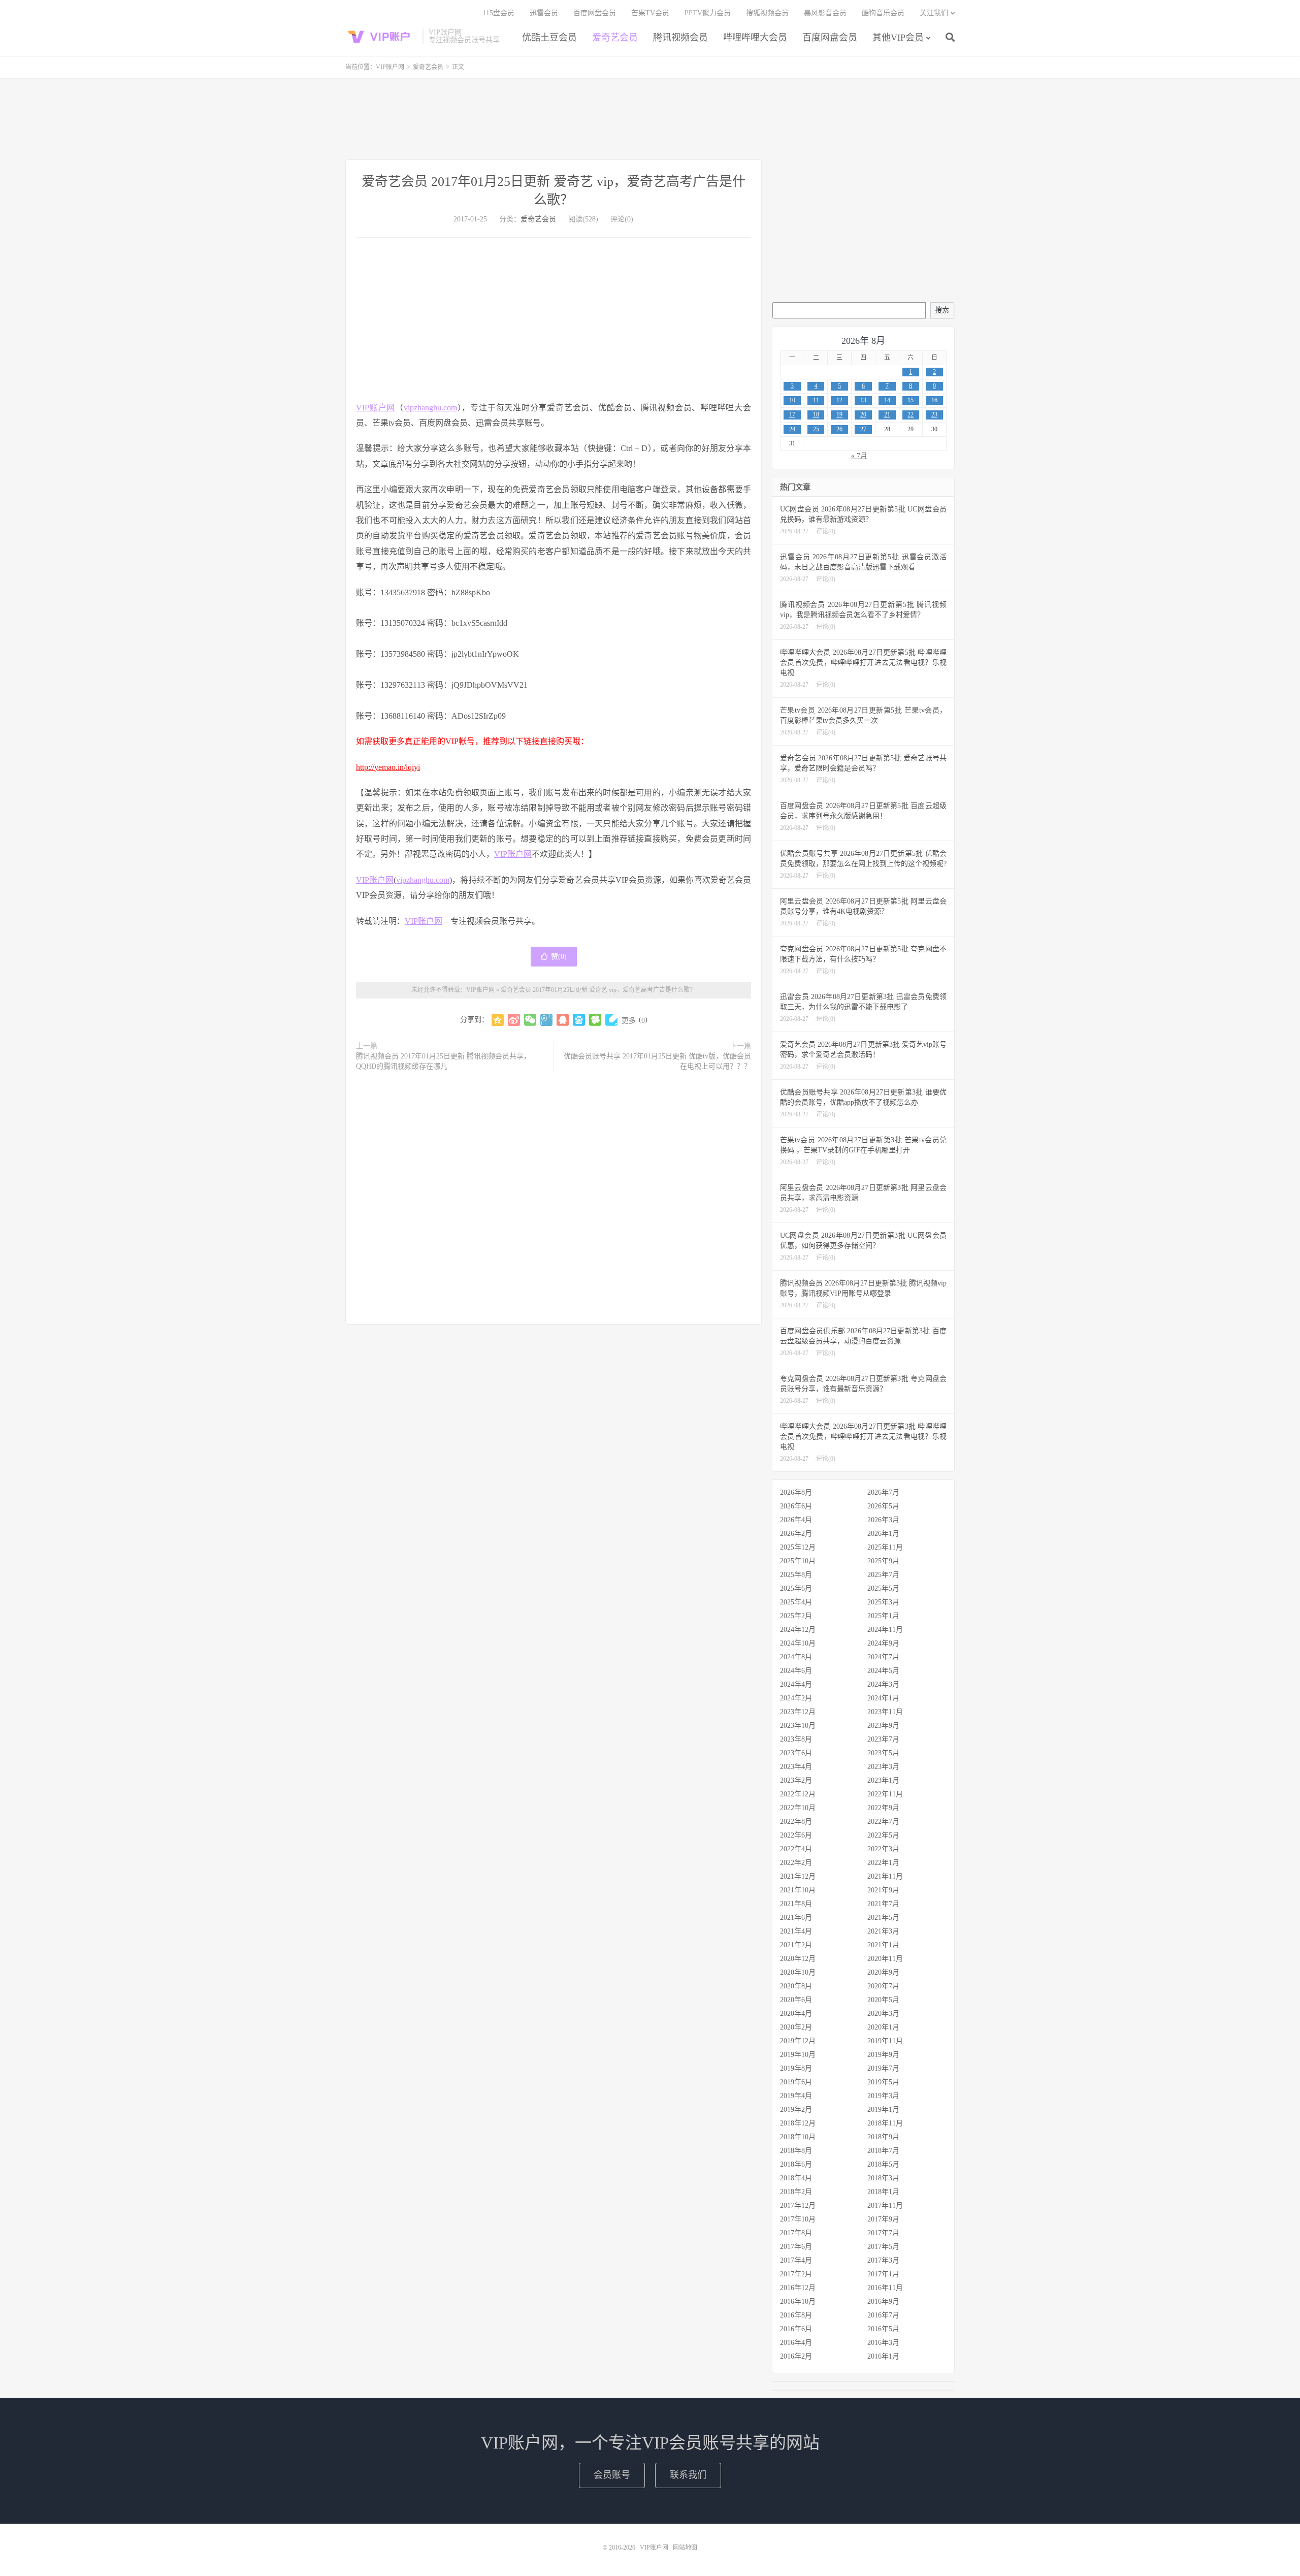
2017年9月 (883, 2219)
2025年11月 (885, 1547)
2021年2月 (796, 1945)
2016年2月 (796, 2356)
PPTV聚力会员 (708, 13)
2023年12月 (798, 1712)
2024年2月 (796, 1698)
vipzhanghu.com (430, 408)
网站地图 (685, 2548)
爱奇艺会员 (615, 38)
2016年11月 (885, 2288)
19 (839, 414)
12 (839, 400)
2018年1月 (883, 2192)
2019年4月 (796, 2096)
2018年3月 (883, 2178)
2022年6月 (796, 1835)
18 (816, 414)
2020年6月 (796, 2000)
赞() (559, 957)
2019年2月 (796, 2110)
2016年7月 (883, 2315)
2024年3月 (883, 1684)
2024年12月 (798, 1630)
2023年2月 (796, 1780)
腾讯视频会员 (680, 38)
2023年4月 (796, 1767)
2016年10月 (798, 2301)
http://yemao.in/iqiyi (388, 767)
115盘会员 (498, 13)
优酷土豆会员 (549, 38)
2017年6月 (796, 2247)
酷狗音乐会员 (883, 13)
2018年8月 (796, 2151)
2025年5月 (883, 1588)
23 (934, 414)
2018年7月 (883, 2151)
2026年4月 (796, 1520)
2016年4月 (796, 2343)
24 (792, 429)
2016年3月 (883, 2343)
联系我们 (688, 2475)
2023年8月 (796, 1739)
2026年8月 (796, 1492)
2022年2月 (796, 1863)
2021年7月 (883, 1904)
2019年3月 (883, 2096)
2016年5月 (883, 2329)
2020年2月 (796, 2027)
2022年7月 (883, 1822)
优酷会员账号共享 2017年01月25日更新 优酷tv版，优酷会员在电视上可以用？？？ (657, 1061)
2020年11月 (885, 1959)
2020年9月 (883, 1972)
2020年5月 (883, 2000)
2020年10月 (798, 1972)
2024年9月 (883, 1643)
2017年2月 (796, 2274)
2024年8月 (796, 1657)
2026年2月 (796, 1534)
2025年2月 (796, 1616)
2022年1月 (883, 1863)
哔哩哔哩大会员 (755, 38)
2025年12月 (798, 1547)
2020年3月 (883, 2014)
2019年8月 (796, 2068)
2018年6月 (796, 2164)
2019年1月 (883, 2110)
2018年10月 (798, 2137)
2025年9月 (883, 1561)
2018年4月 (796, 2178)
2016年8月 (796, 2315)
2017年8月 (796, 2233)
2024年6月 (796, 1671)
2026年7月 (883, 1492)
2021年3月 (883, 1931)
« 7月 (859, 456)
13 (863, 400)
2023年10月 (798, 1726)
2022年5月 (883, 1835)
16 (934, 400)
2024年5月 (883, 1671)
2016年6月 (796, 2329)
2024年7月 (883, 1657)
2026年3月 (883, 1520)
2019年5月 (883, 2082)
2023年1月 (883, 1780)
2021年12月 (798, 1876)
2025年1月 (883, 1616)
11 (816, 400)
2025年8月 (796, 1575)
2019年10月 (798, 2055)
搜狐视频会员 (767, 13)
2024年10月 (798, 1643)
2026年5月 (883, 1506)
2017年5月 (883, 2247)
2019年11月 (885, 2041)
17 (792, 414)
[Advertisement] (650, 119)
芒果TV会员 (650, 13)
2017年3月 (883, 2260)
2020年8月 (796, 1986)
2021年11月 (885, 1876)
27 (863, 429)
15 (911, 400)
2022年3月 (883, 1849)
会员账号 (612, 2475)
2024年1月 (883, 1698)
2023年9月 (883, 1726)
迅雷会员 (544, 13)
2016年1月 (883, 2356)
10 (792, 400)
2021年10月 (798, 1890)
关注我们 (934, 13)
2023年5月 (883, 1753)
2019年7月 (883, 2068)
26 (839, 429)
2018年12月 (798, 2123)
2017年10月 (798, 2219)
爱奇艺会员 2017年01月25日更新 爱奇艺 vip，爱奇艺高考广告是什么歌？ (598, 990)
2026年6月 (796, 1506)
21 (887, 414)
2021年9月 (883, 1890)
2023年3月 (883, 1767)
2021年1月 (883, 1945)
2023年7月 (883, 1739)
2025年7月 (883, 1575)
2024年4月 (796, 1684)
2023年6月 (796, 1753)
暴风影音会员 (825, 13)
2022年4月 (796, 1849)
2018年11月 (885, 2123)
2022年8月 (796, 1822)
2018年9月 (883, 2137)
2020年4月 (796, 2014)
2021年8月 (796, 1904)
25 (816, 429)
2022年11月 (885, 1794)
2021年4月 (796, 1931)
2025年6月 (796, 1588)
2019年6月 (796, 2082)
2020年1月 (883, 2027)
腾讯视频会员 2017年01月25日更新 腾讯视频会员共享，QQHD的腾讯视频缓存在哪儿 (443, 1061)
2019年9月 (883, 2055)
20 (863, 414)
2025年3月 (883, 1602)
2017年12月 (798, 2205)
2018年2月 (796, 2192)
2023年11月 (885, 1712)
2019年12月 (798, 2041)
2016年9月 (883, 2301)
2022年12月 (798, 1794)
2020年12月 (798, 1959)
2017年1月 (883, 2274)
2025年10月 (798, 1561)
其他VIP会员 (898, 38)
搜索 (942, 310)
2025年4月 (796, 1602)
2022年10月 (798, 1808)
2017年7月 (883, 2233)
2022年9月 (883, 1808)
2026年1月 (883, 1534)
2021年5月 (883, 1918)
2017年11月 (885, 2205)
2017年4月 (796, 2260)
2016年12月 (798, 2288)
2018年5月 (883, 2164)
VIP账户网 (381, 36)
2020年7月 (883, 1986)
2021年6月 (796, 1918)
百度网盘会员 (830, 38)
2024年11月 (885, 1630)
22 (911, 414)
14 (887, 400)
